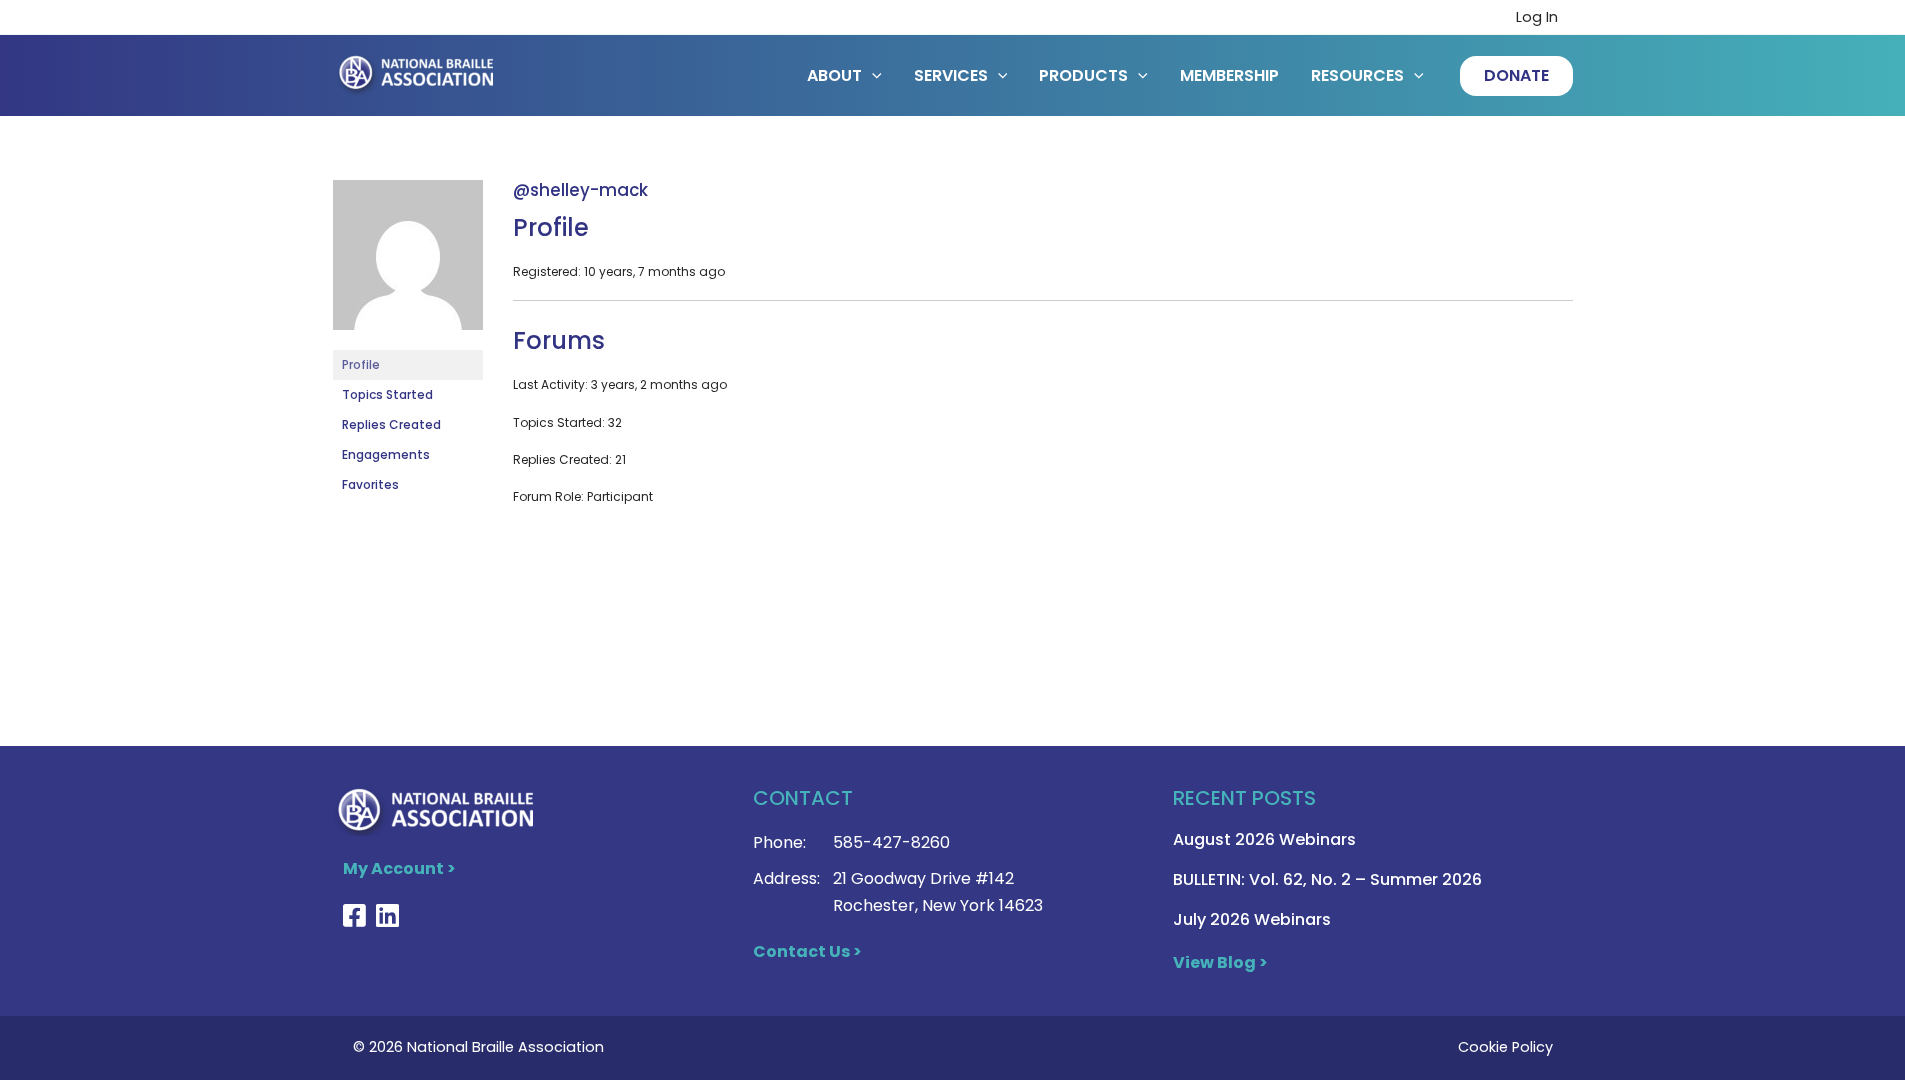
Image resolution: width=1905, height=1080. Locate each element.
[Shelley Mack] (408, 263)
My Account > (399, 868)
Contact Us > (807, 951)
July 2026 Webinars (1252, 919)
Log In (1537, 17)
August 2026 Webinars (1264, 839)
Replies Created (391, 424)
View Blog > (1220, 962)
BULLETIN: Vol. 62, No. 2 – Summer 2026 (1327, 879)
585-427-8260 (891, 842)
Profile (361, 364)
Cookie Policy (1505, 1047)
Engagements (386, 454)
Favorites (370, 484)
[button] (1516, 76)
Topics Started (387, 394)
